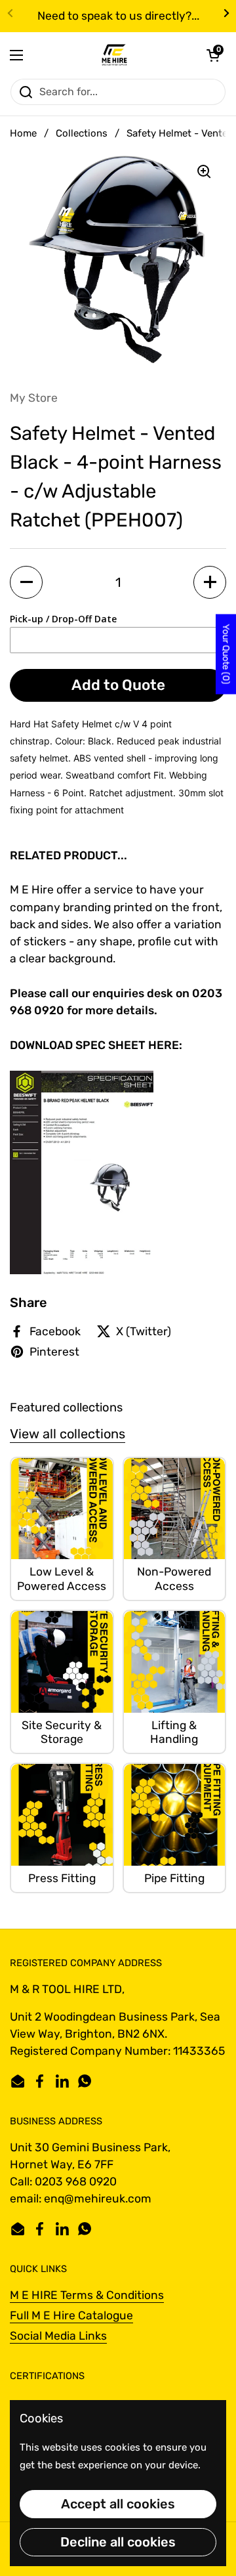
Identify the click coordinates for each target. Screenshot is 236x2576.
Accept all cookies (118, 2504)
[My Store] (115, 55)
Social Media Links (58, 2336)
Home (23, 133)
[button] (213, 55)
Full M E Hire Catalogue (71, 2315)
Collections (82, 133)
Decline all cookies (118, 2542)
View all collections (68, 1434)
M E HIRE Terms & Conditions (87, 2295)
